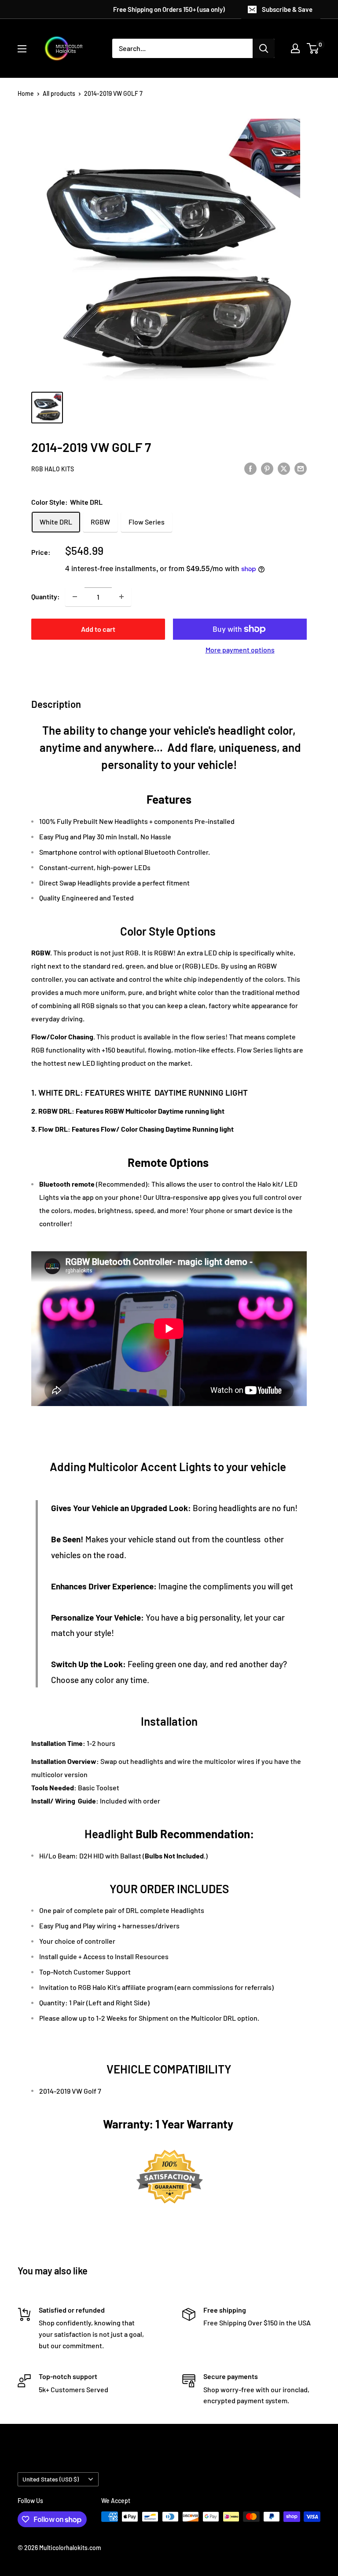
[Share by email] (301, 468)
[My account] (295, 48)
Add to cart (98, 629)
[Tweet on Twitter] (284, 468)
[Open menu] (22, 49)
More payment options (240, 650)
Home (26, 93)
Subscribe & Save (287, 9)
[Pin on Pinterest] (267, 468)
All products (59, 93)
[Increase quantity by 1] (121, 597)
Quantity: (46, 596)
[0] (313, 48)
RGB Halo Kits (53, 469)
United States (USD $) (51, 2479)
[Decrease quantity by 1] (75, 597)
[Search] (264, 48)
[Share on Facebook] (250, 468)
